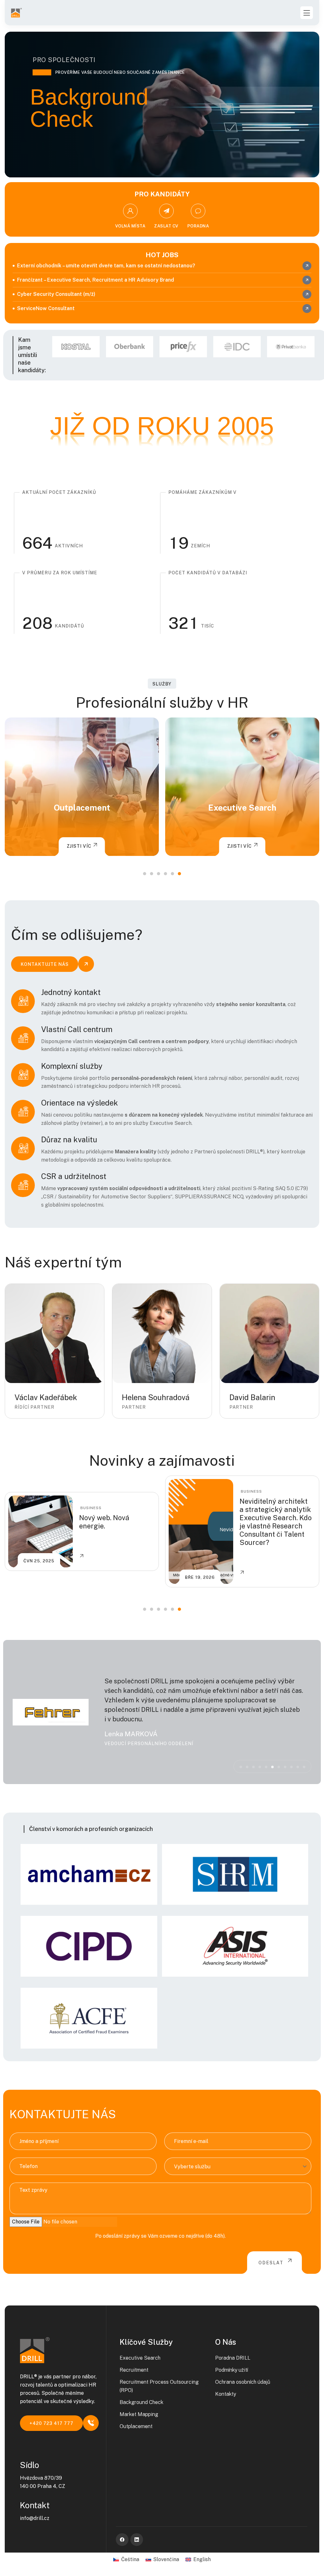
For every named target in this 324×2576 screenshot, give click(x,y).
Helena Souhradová (156, 1397)
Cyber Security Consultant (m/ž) (56, 294)
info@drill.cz (35, 2518)
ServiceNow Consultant (46, 308)
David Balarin (252, 1397)
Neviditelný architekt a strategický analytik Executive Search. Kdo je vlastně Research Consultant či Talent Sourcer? (116, 1522)
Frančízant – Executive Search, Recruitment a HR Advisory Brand (96, 280)
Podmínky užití (232, 2370)
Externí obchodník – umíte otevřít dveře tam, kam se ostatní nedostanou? (106, 266)
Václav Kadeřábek (46, 1397)
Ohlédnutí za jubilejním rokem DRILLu (267, 1522)
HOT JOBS (162, 255)
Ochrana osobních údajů (243, 2382)
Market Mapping (139, 2414)
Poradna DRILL (233, 2358)
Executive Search (82, 808)
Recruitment (242, 808)
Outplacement (136, 2426)
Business (92, 1491)
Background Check (141, 2402)
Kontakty (226, 2394)
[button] (145, 874)
